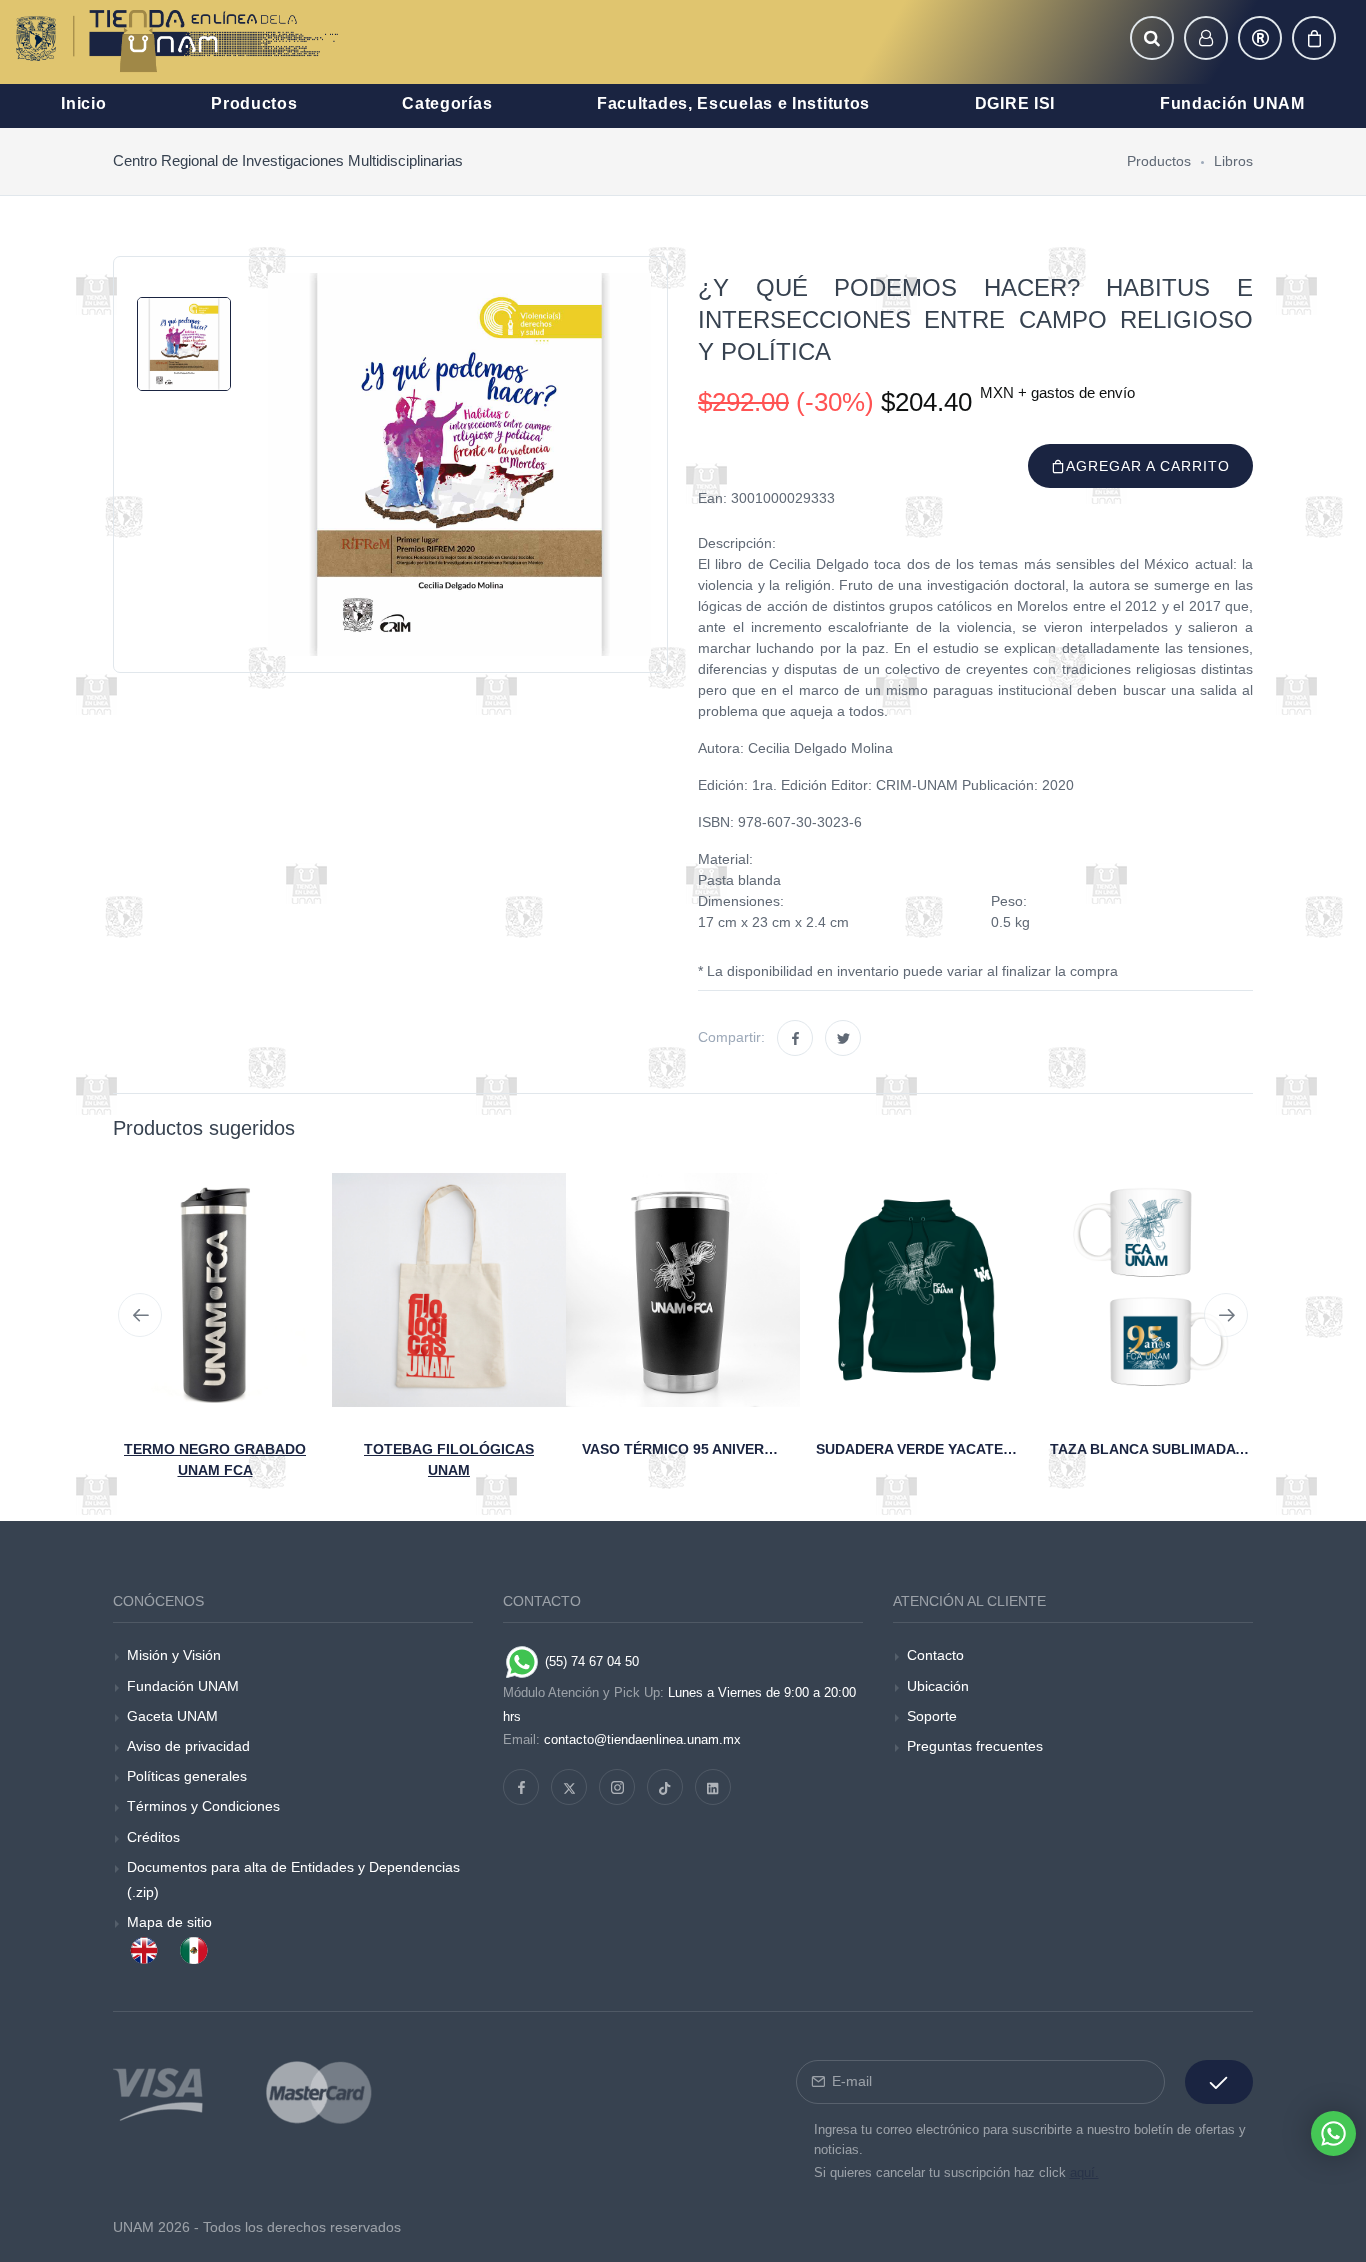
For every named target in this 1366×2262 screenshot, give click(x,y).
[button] (1152, 38)
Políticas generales (187, 1776)
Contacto (935, 1655)
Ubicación (938, 1686)
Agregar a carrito (1148, 466)
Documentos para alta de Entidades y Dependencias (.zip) (293, 1879)
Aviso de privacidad (188, 1746)
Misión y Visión (174, 1655)
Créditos (153, 1837)
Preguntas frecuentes (975, 1746)
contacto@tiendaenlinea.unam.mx (642, 1739)
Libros (1233, 161)
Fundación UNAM (183, 1686)
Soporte (932, 1716)
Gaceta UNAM (172, 1716)
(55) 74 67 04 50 (590, 1661)
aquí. (1084, 2172)
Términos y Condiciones (203, 1806)
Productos (1159, 161)
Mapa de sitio (169, 1922)
